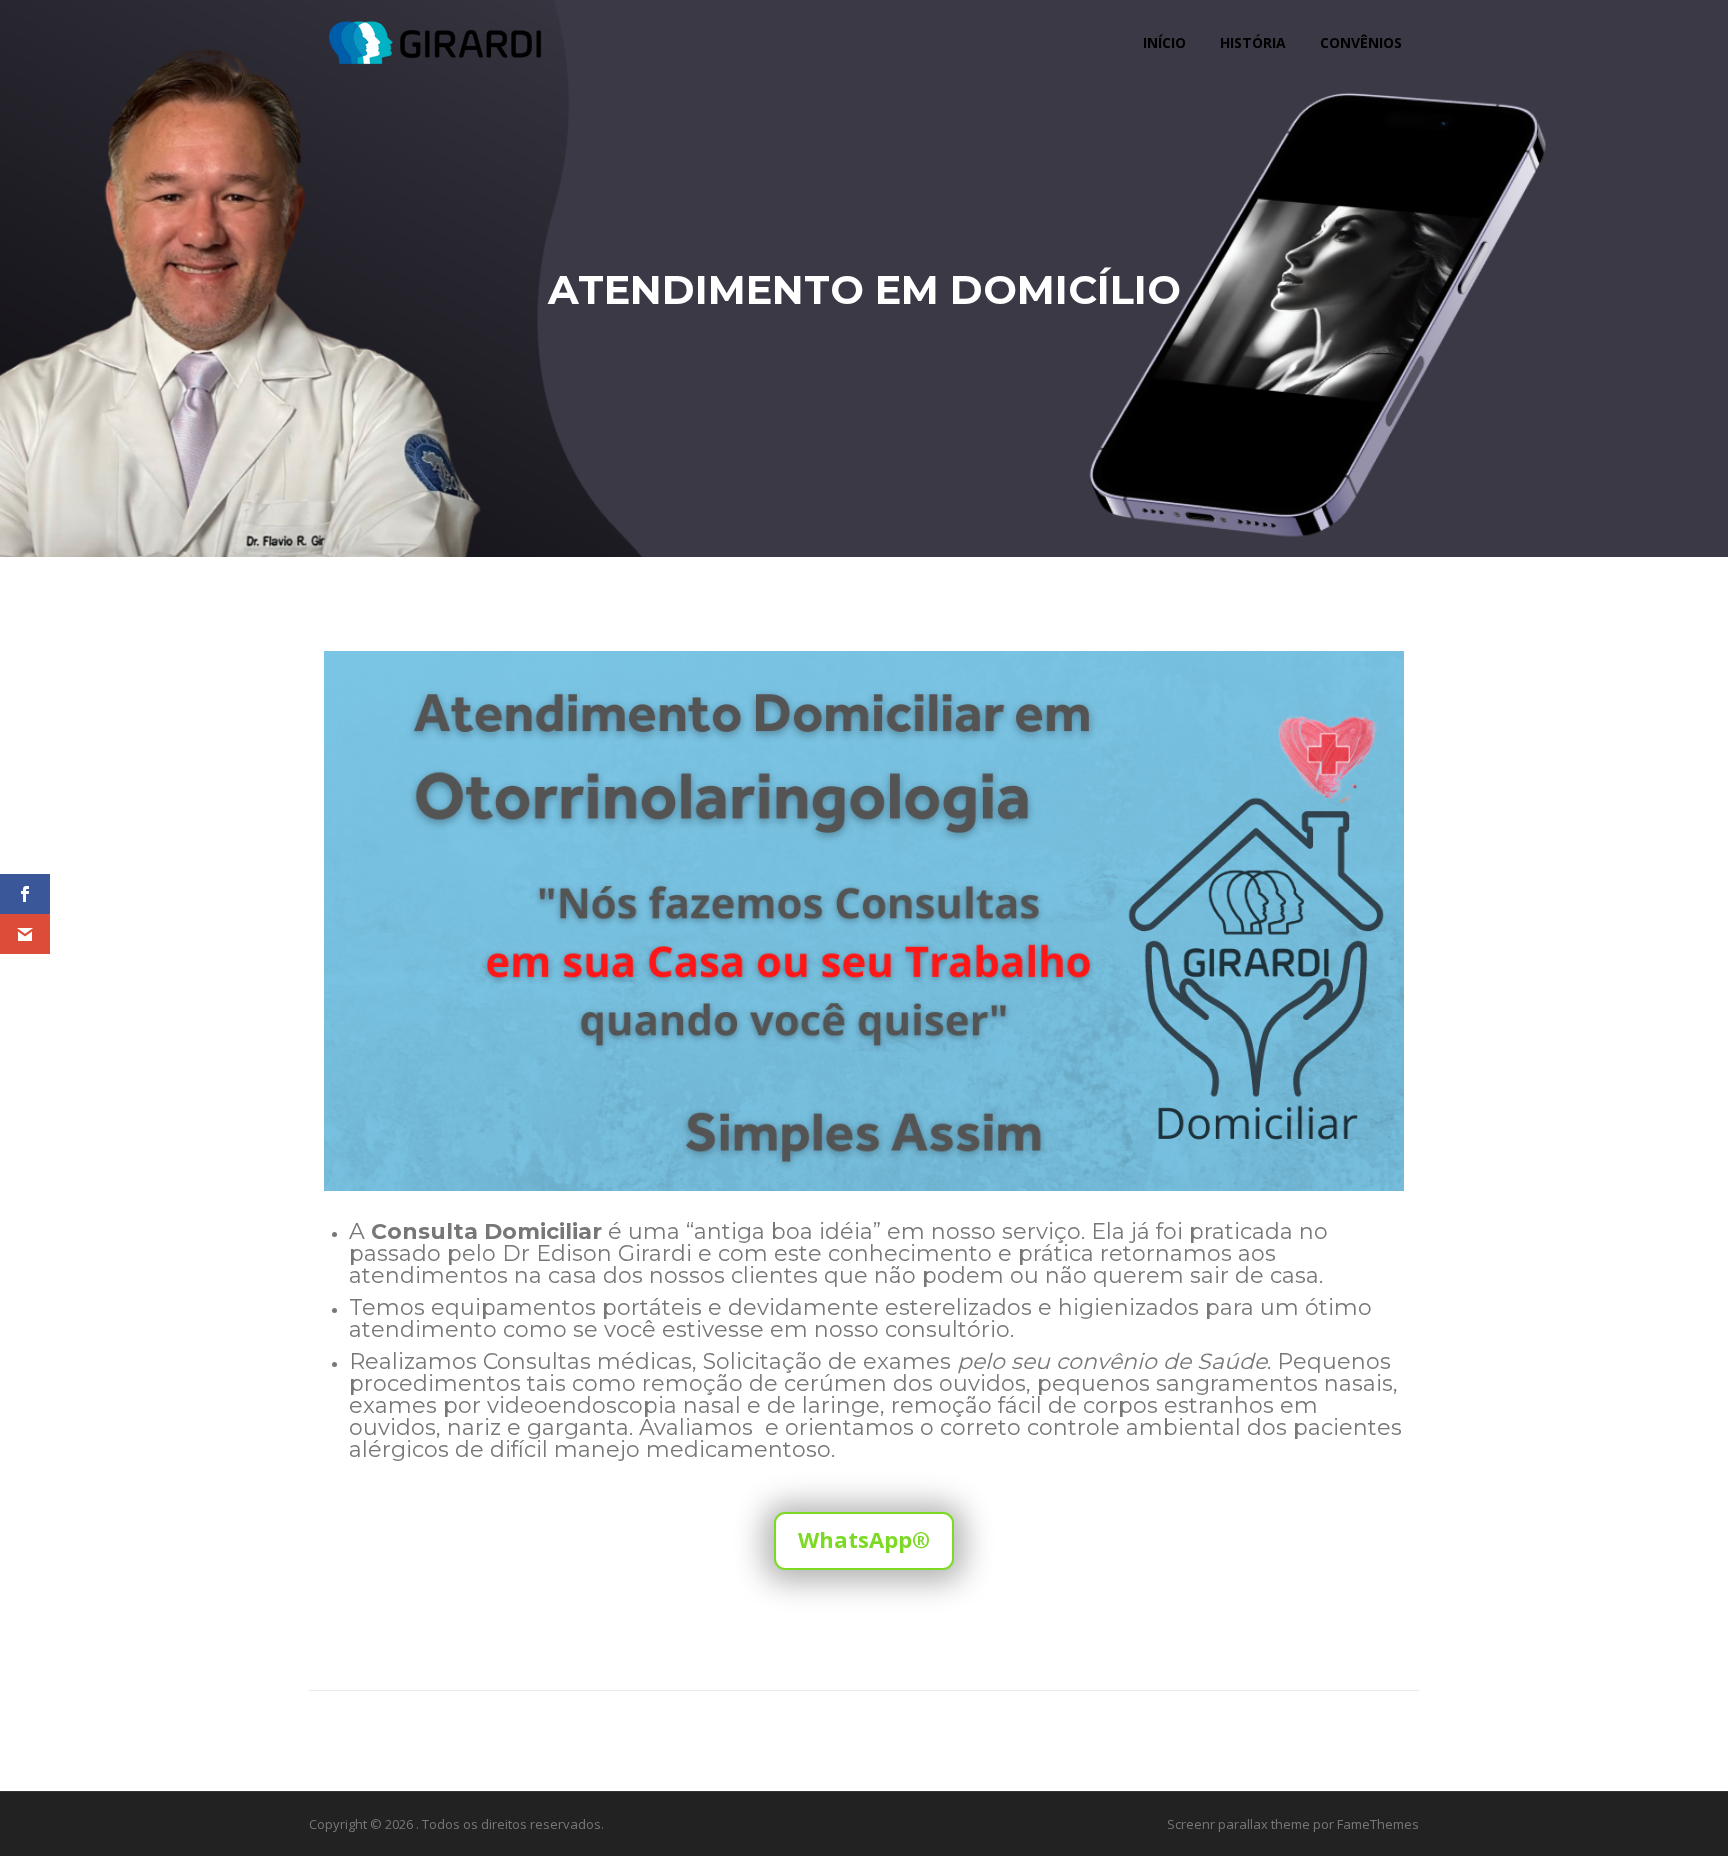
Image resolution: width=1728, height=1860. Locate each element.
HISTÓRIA (1253, 42)
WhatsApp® (864, 1539)
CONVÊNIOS (1361, 42)
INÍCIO (1164, 42)
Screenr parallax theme (1238, 1824)
